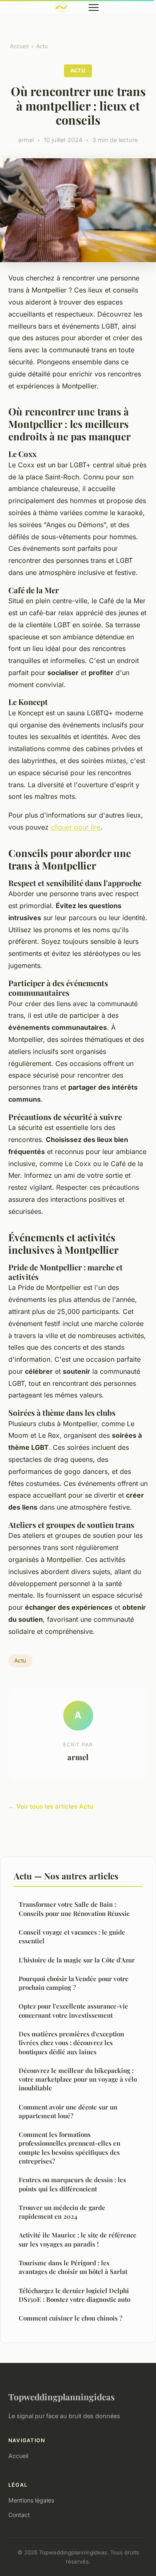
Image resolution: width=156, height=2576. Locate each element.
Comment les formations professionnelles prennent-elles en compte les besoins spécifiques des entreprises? (69, 2148)
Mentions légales (31, 2500)
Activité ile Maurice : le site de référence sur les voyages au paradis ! (78, 2239)
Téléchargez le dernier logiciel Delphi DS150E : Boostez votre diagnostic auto (74, 2295)
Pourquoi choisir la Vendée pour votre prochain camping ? (74, 1983)
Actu (42, 46)
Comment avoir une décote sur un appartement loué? (68, 2111)
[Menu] (94, 7)
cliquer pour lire (76, 827)
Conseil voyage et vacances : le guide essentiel (72, 1936)
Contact (19, 2515)
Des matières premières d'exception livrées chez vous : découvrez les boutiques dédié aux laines (71, 2043)
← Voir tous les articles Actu (51, 1806)
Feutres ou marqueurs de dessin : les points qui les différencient (72, 2184)
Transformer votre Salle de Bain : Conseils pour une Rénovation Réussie (74, 1909)
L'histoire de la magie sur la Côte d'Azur (77, 1960)
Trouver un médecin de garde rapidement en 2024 (62, 2212)
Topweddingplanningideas (62, 2397)
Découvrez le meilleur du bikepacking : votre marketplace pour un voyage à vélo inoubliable (78, 2079)
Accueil (19, 46)
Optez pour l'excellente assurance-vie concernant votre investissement (73, 2010)
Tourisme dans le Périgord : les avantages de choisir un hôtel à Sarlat (73, 2267)
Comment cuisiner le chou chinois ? (71, 2318)
